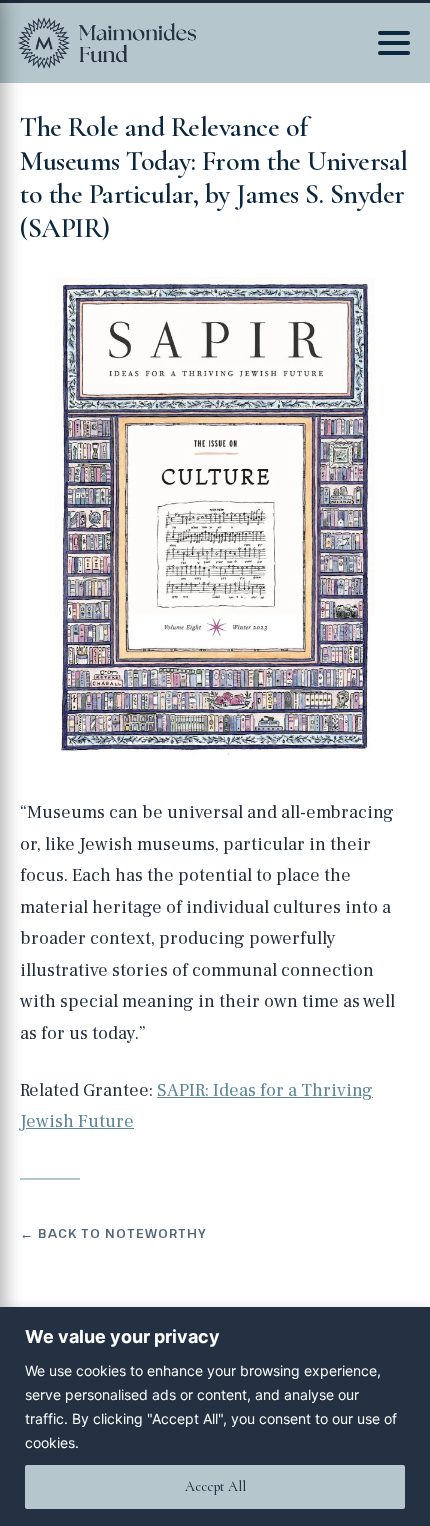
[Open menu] (394, 43)
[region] (215, 1416)
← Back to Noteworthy (113, 1233)
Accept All (215, 1486)
